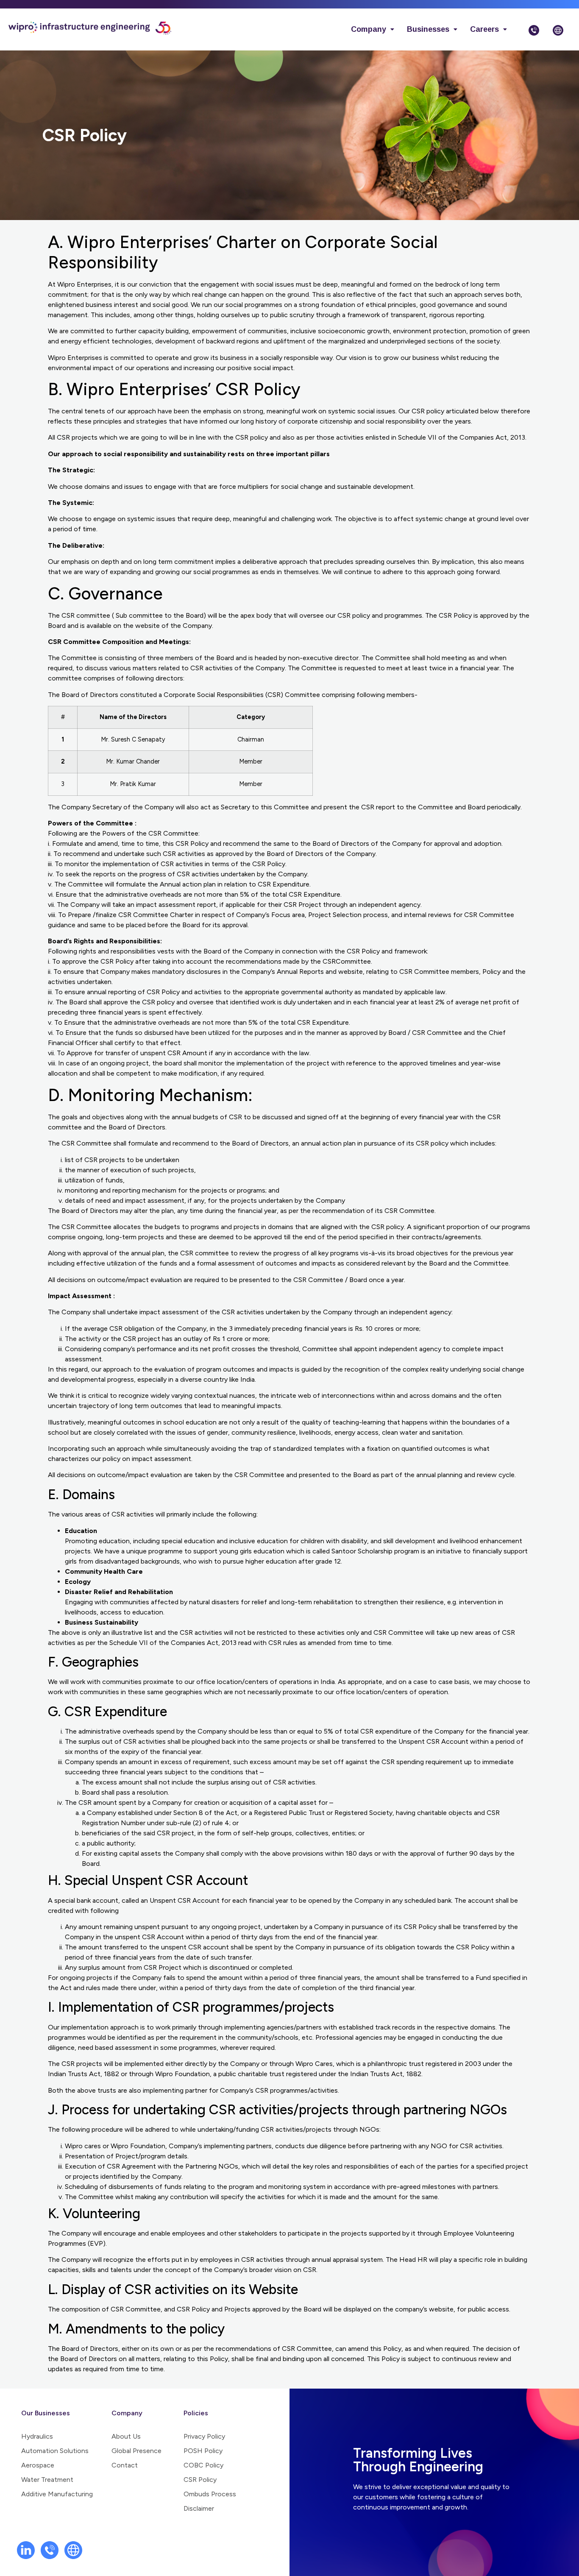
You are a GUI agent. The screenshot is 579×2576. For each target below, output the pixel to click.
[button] (373, 29)
